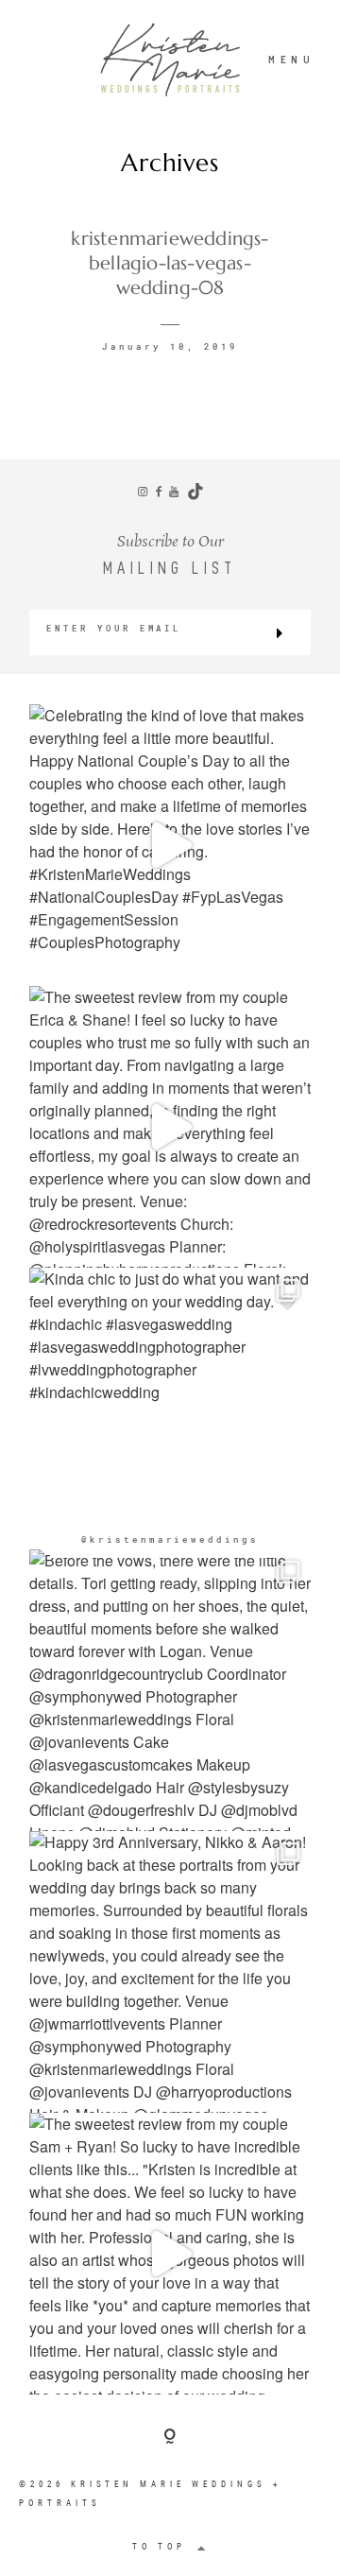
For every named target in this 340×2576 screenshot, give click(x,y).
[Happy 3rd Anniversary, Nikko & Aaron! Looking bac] (170, 1972)
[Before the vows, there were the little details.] (170, 1690)
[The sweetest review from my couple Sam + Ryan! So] (170, 2254)
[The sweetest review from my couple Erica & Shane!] (170, 1127)
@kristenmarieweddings (170, 1539)
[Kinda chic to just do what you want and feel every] (170, 1409)
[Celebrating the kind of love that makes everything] (170, 845)
